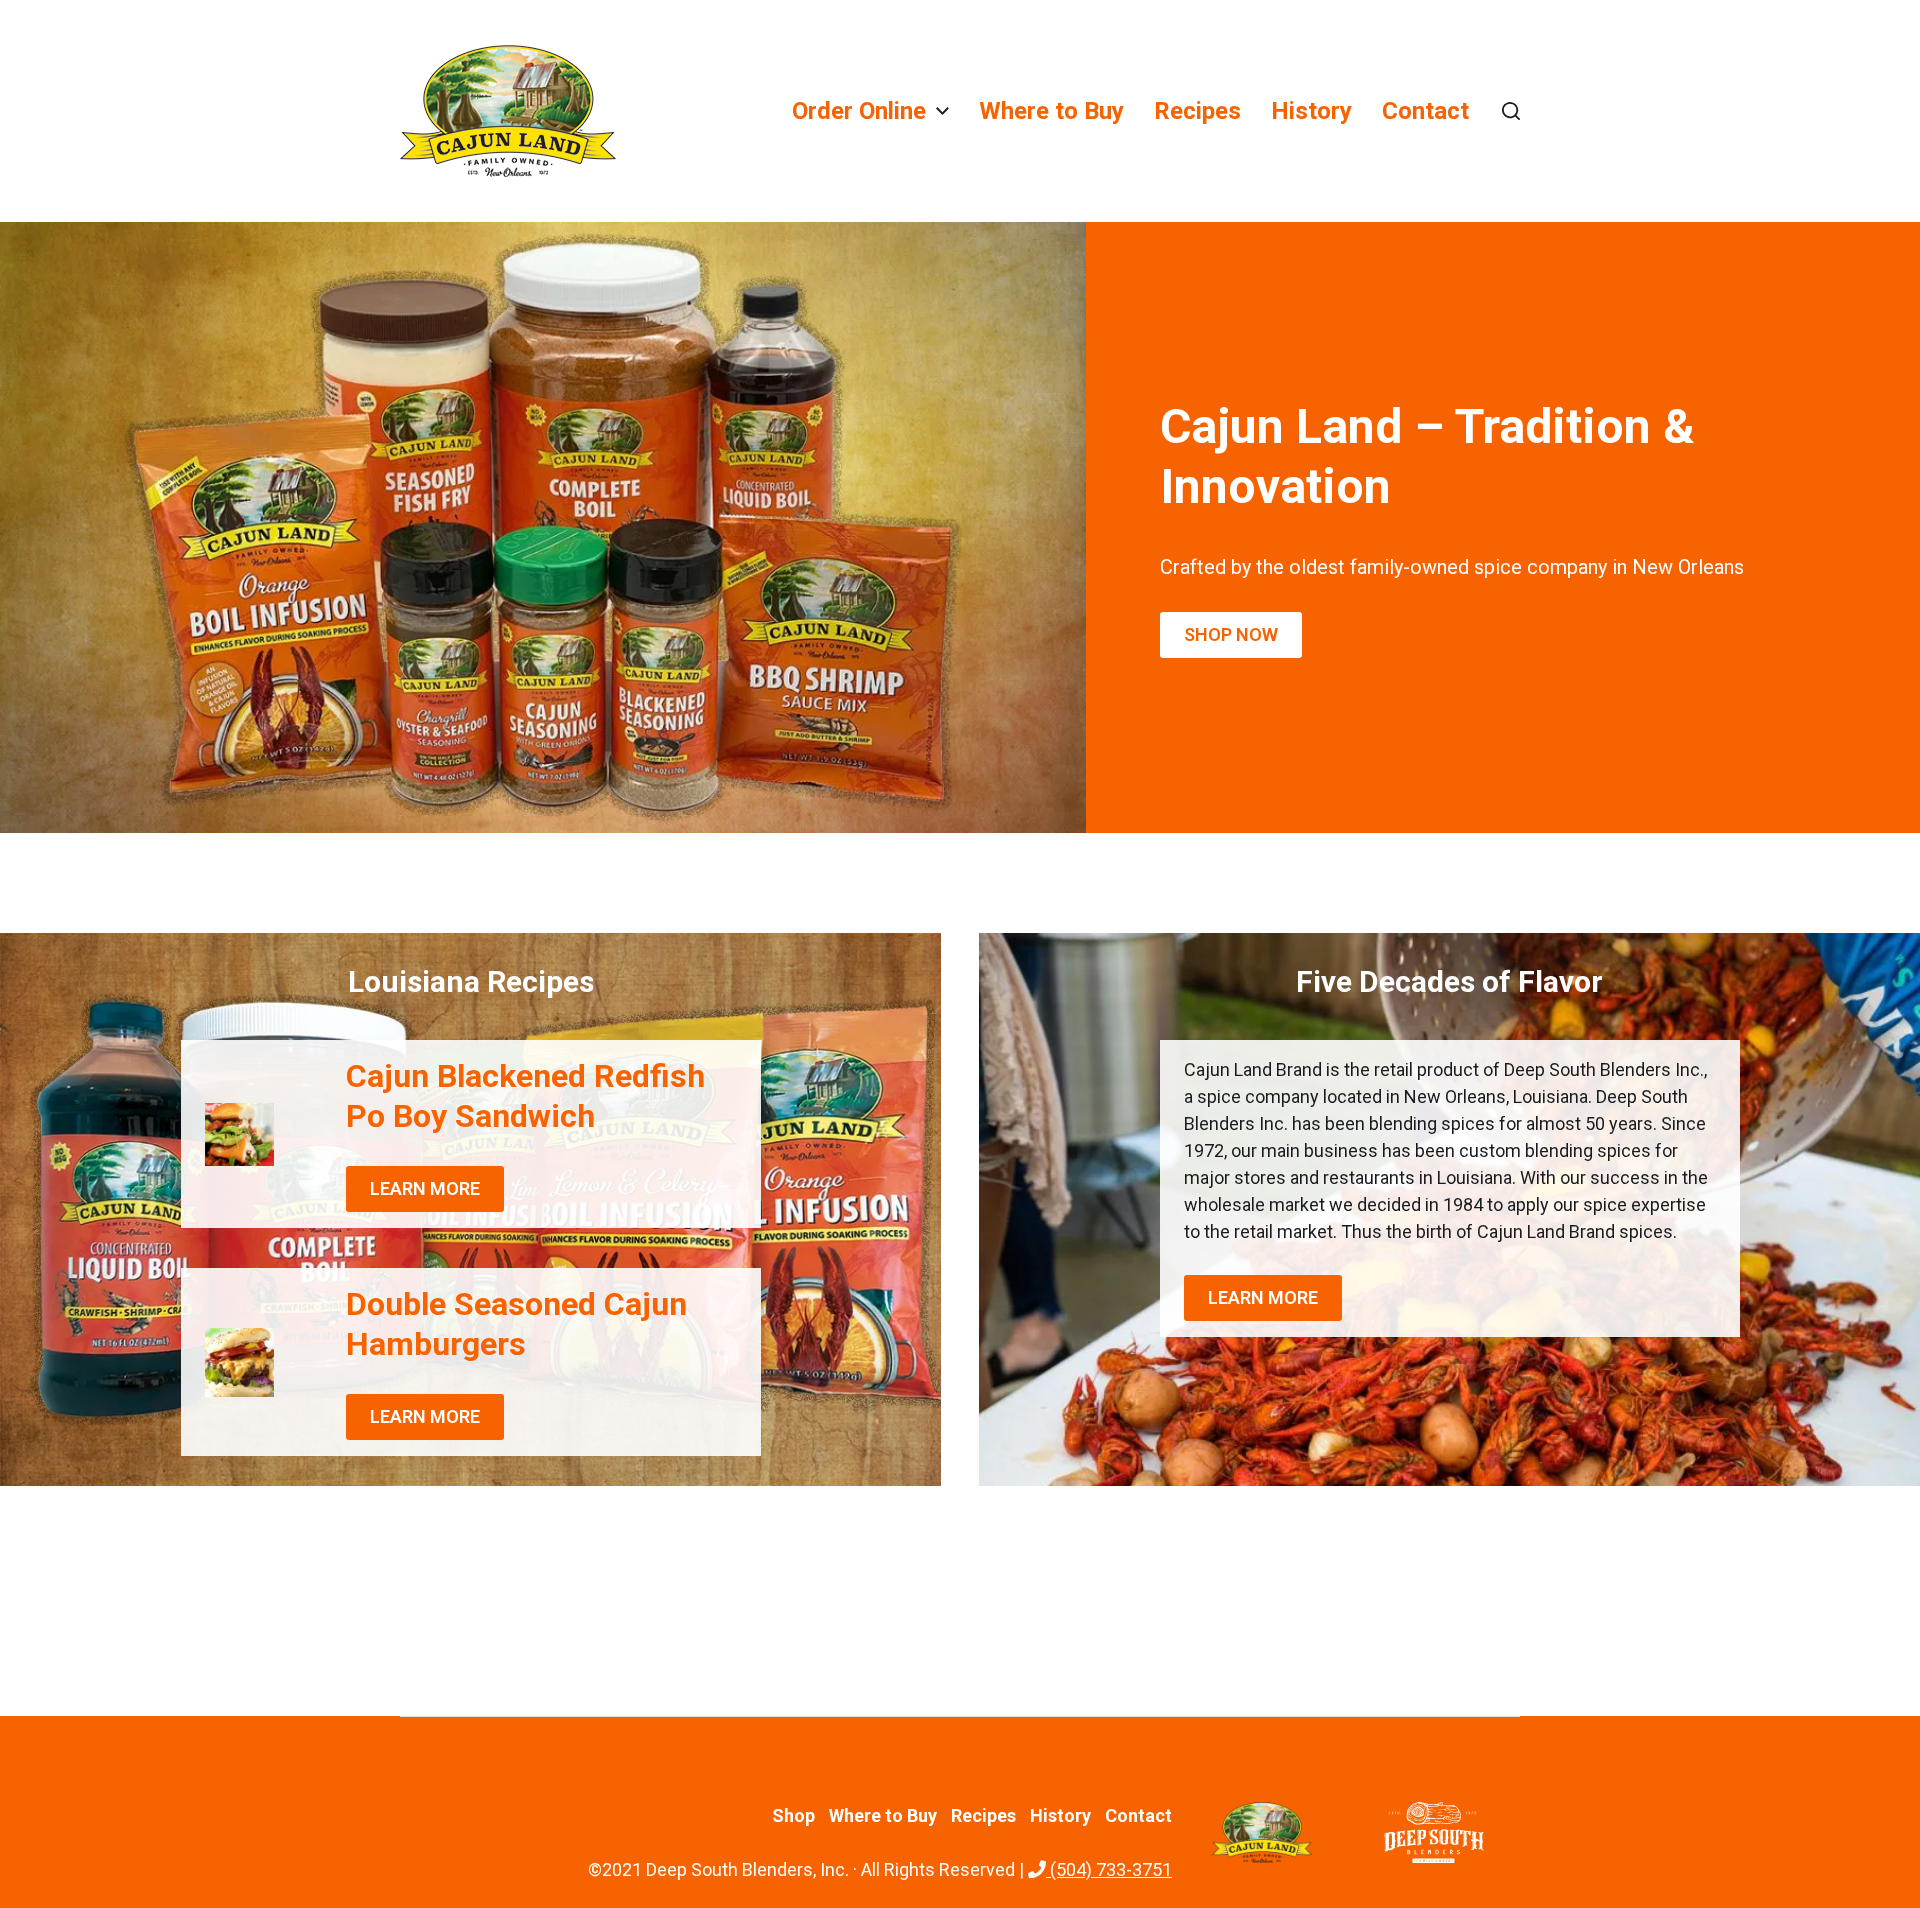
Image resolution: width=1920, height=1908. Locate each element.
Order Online (859, 111)
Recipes (1197, 111)
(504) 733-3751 (1109, 1869)
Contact (1425, 111)
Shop (793, 1815)
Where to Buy (1051, 111)
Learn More (425, 1188)
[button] (1511, 111)
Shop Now (1231, 634)
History (1311, 111)
